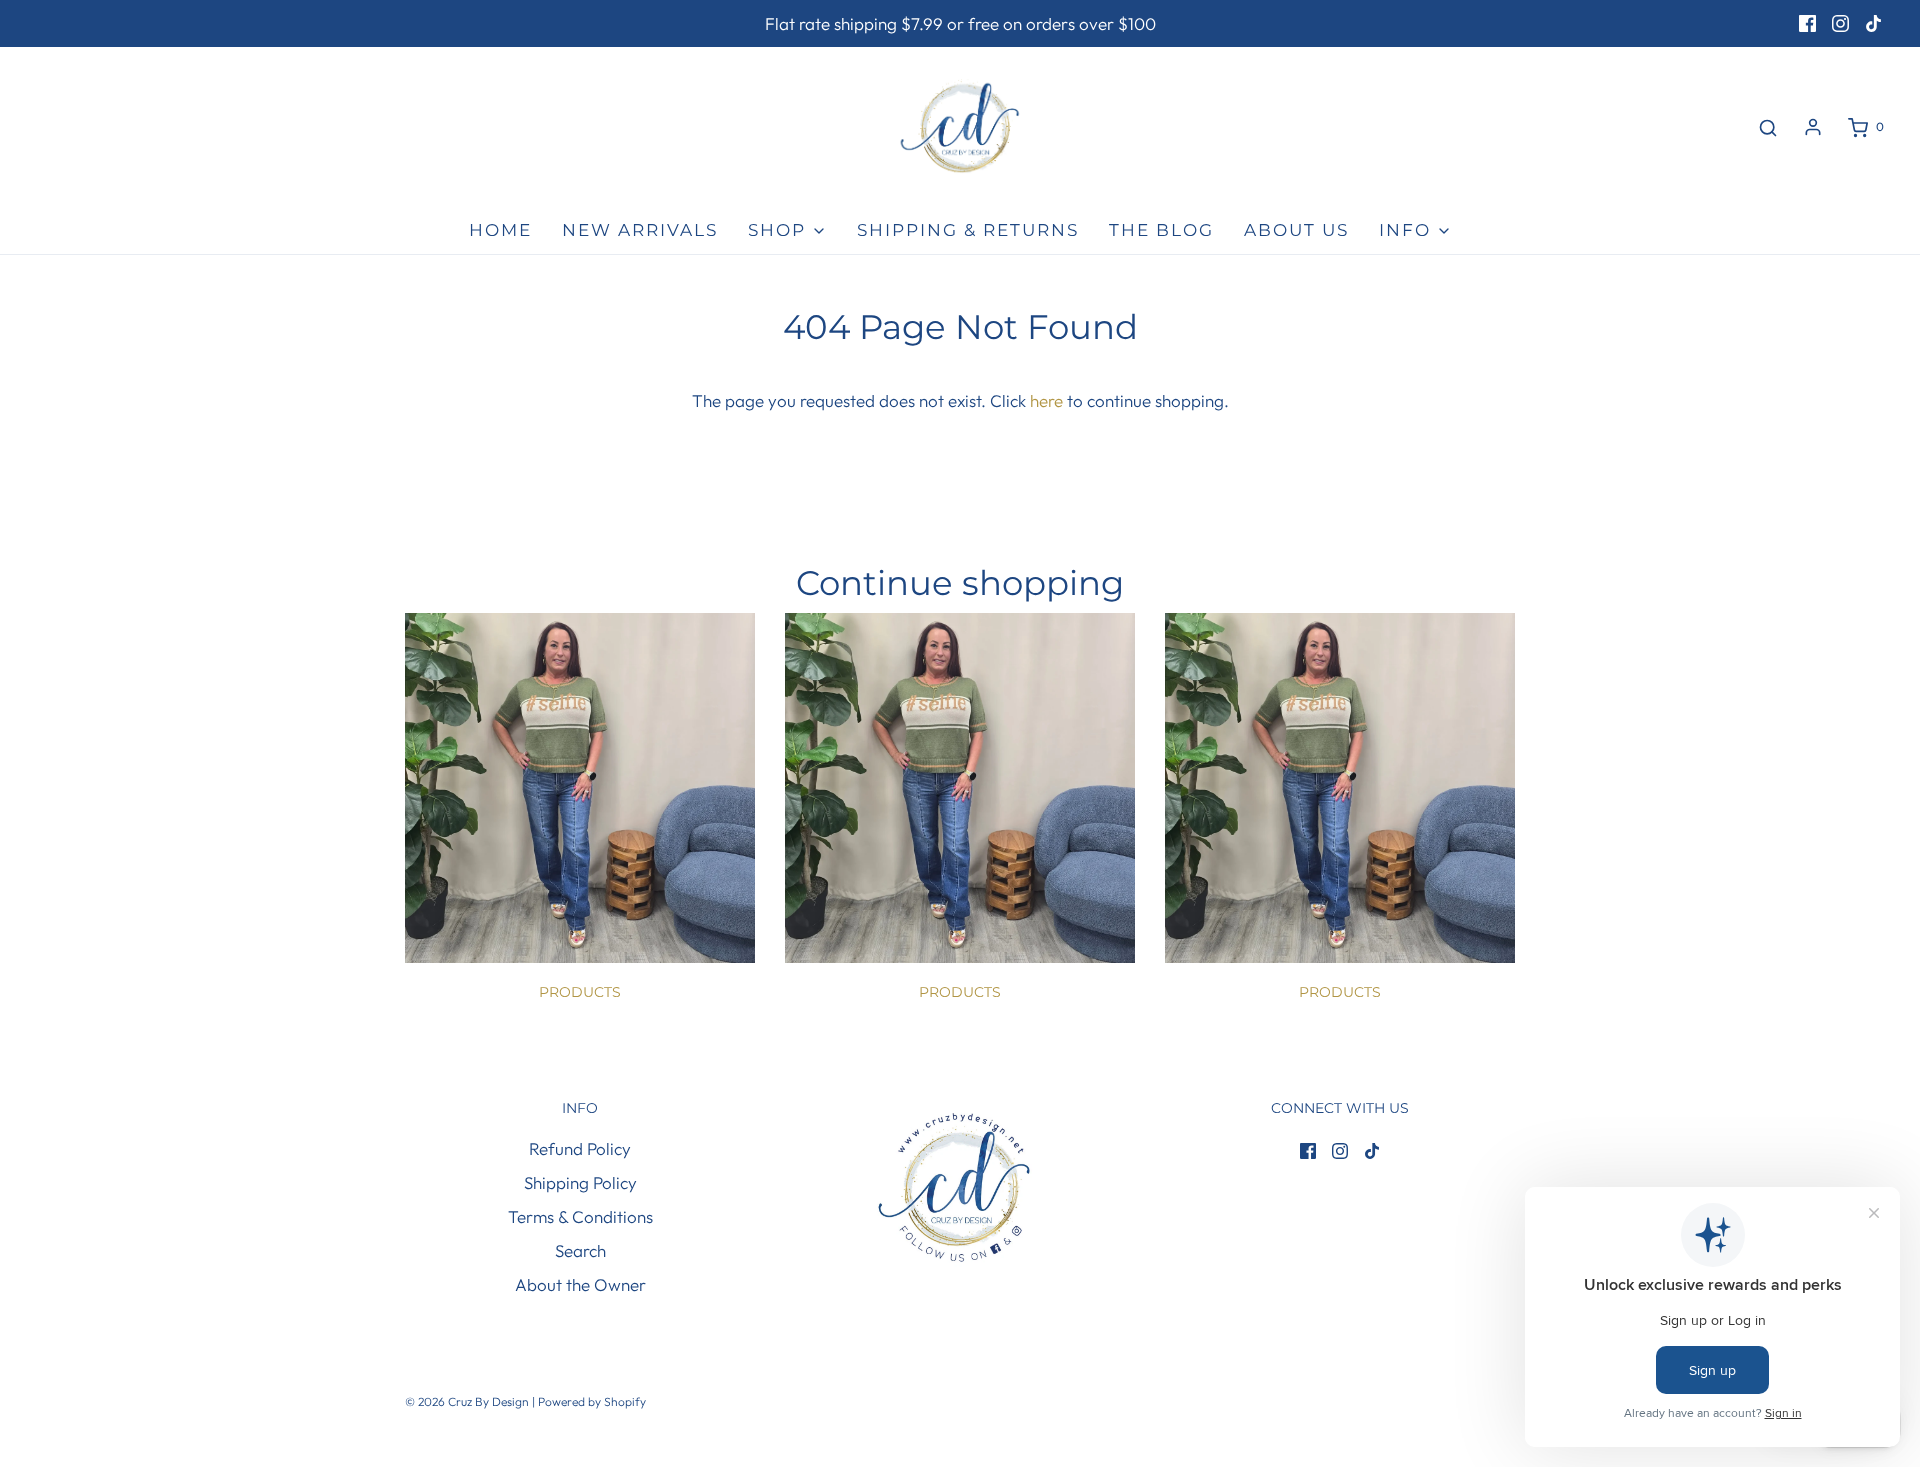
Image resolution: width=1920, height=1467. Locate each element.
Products (580, 992)
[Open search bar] (1768, 127)
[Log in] (1813, 127)
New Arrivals (640, 230)
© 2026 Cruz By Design (468, 1401)
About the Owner (580, 1284)
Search (580, 1250)
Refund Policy (580, 1148)
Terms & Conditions (580, 1216)
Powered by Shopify (592, 1401)
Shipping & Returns (968, 230)
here (1046, 400)
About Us (1296, 230)
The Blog (1161, 230)
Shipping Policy (580, 1182)
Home (500, 230)
